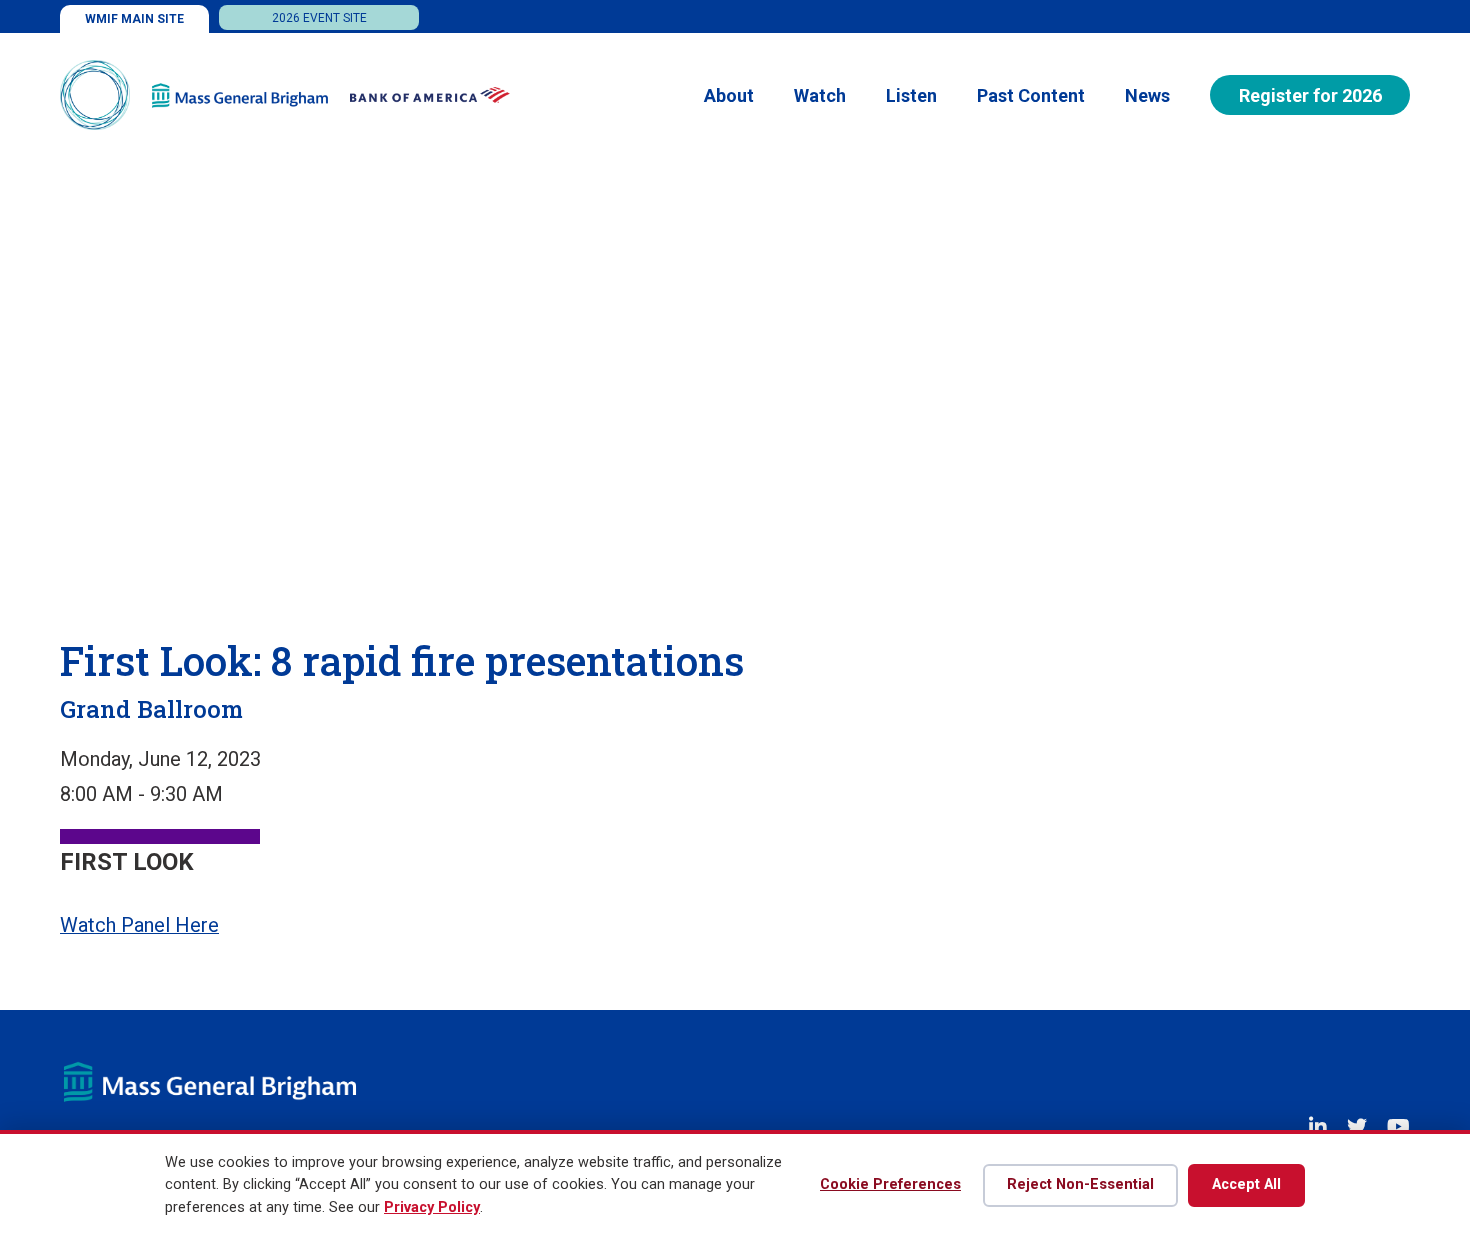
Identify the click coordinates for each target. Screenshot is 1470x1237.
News (1147, 95)
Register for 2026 (1310, 95)
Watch (820, 95)
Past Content (1031, 95)
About (729, 95)
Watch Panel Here (139, 925)
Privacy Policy (432, 1207)
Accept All (1246, 1184)
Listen (911, 95)
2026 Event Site (319, 18)
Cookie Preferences (890, 1184)
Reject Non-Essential (1080, 1184)
